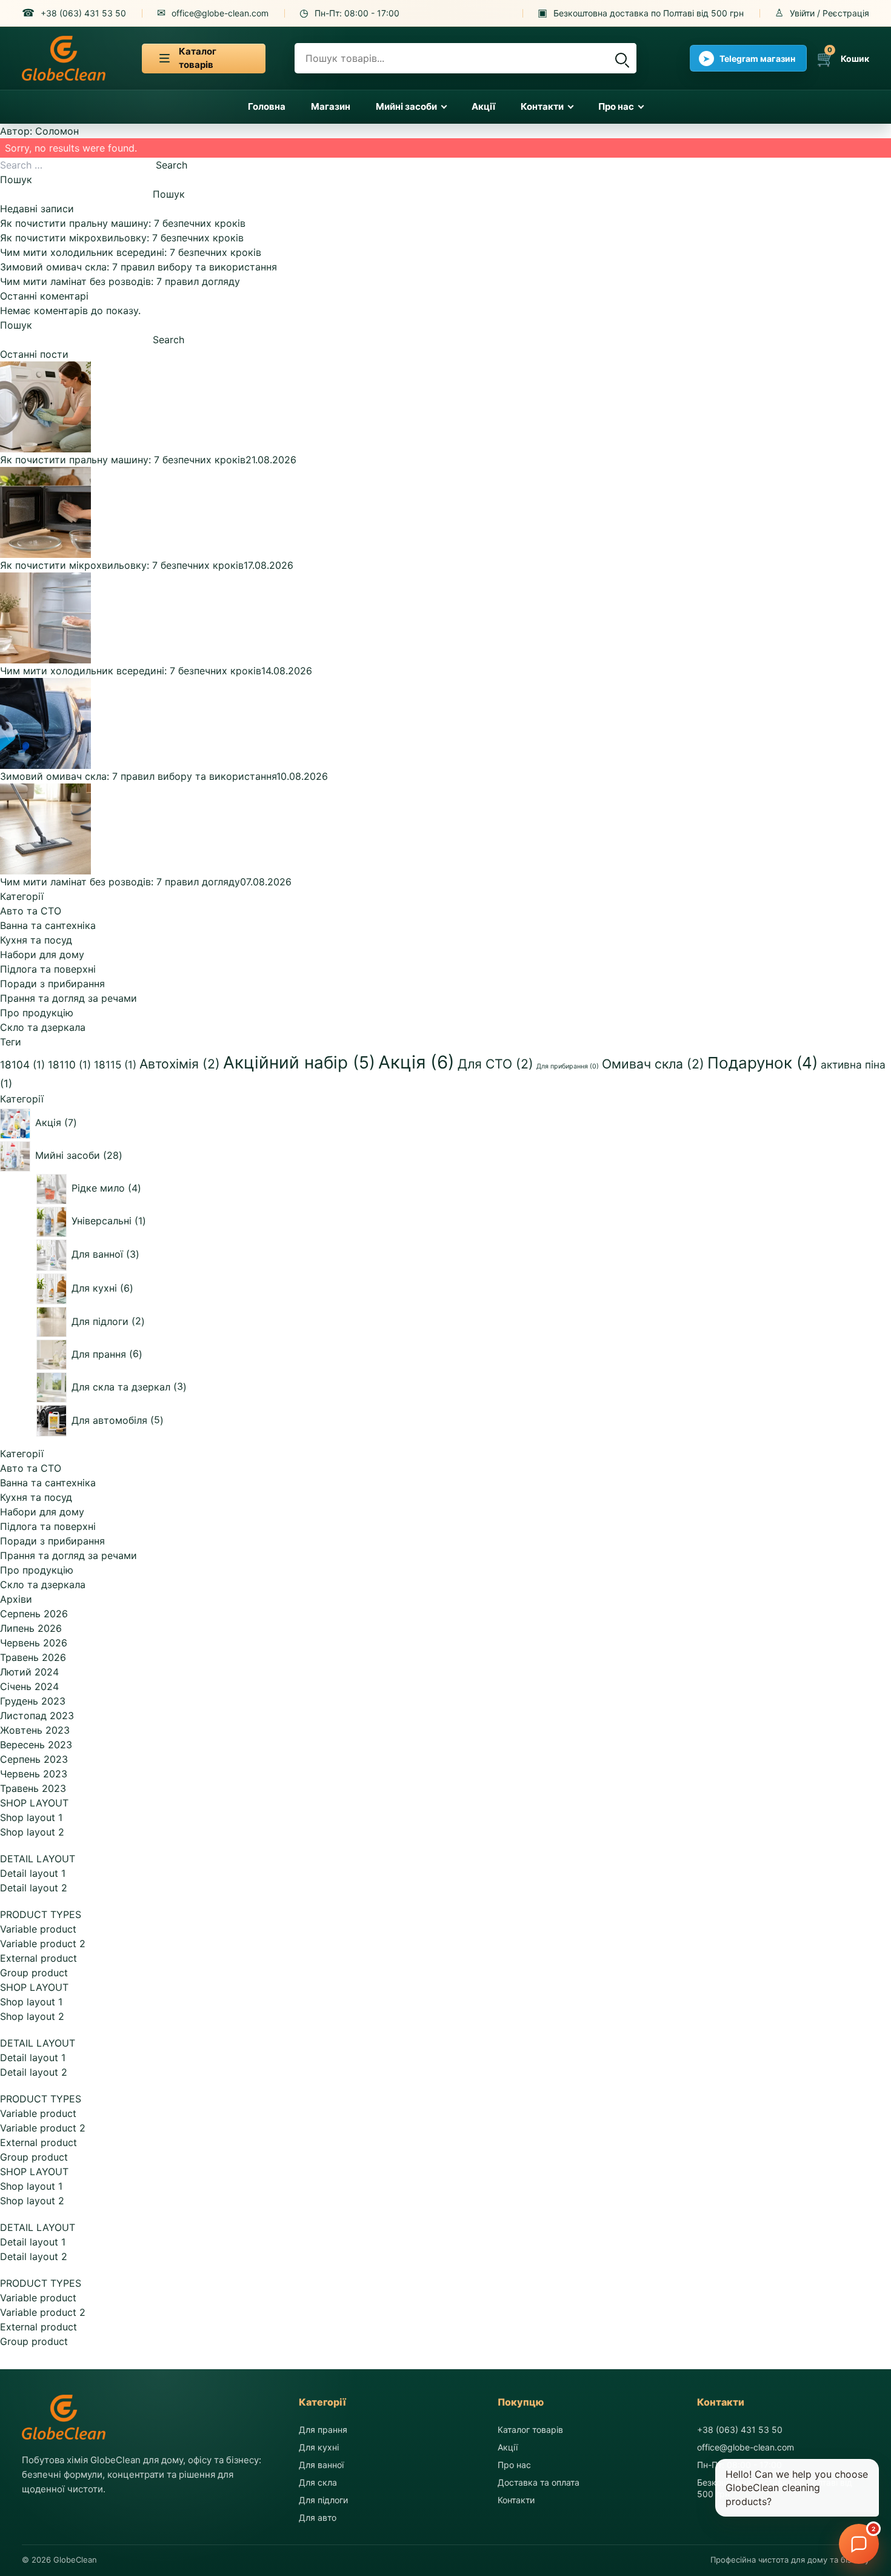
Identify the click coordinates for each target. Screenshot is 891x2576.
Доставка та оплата (539, 2482)
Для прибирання (568, 1066)
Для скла (318, 2482)
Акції (483, 106)
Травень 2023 (33, 1788)
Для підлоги (323, 2500)
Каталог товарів (530, 2430)
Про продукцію (37, 1013)
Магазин (331, 106)
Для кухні (319, 2447)
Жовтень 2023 (35, 1730)
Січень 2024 (29, 1686)
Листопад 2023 (37, 1716)
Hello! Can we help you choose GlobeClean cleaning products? (797, 2488)
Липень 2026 (31, 1628)
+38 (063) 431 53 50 (740, 2430)
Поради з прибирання (52, 984)
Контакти (542, 106)
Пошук (16, 179)
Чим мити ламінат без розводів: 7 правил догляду (120, 281)
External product (38, 1958)
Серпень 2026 (34, 1614)
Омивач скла (653, 1064)
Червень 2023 (34, 1774)
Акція (416, 1062)
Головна (267, 106)
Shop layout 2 (32, 1832)
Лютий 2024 (29, 1672)
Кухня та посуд (36, 940)
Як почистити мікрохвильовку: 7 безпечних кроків (122, 238)
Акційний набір (299, 1062)
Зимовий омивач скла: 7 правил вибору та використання (138, 267)
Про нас (616, 106)
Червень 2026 (34, 1643)
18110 (69, 1065)
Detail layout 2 (34, 1888)
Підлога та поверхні (48, 969)
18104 (22, 1065)
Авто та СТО (31, 911)
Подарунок (763, 1063)
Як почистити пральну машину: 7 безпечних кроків (123, 223)
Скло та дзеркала (43, 1027)
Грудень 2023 (33, 1701)
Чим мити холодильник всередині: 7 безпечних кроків (131, 252)
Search (172, 165)
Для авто (318, 2517)
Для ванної (321, 2465)
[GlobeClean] (64, 58)
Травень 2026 (33, 1657)
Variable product (38, 1929)
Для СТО (496, 1064)
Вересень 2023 (36, 1745)
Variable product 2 (43, 1944)
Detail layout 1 (33, 1873)
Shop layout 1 (31, 1817)
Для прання (323, 2430)
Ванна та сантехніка (48, 925)
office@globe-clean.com (746, 2447)
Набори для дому (42, 954)
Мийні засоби (406, 106)
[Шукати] (621, 58)
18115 (115, 1065)
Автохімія (180, 1064)
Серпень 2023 (34, 1759)
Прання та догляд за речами (68, 998)
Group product (34, 1973)
